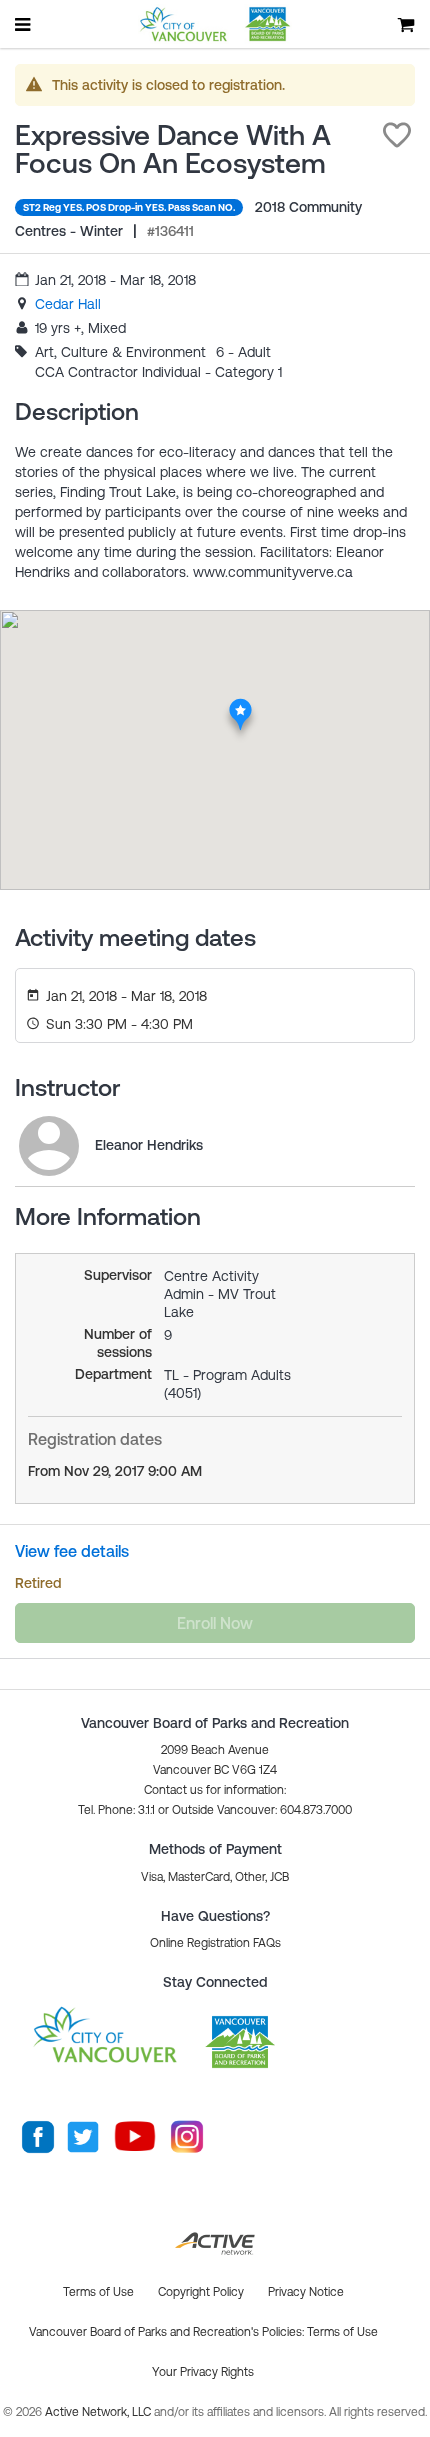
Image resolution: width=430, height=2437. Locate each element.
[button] (397, 135)
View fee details (72, 1551)
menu (24, 24)
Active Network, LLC (99, 2412)
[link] (68, 304)
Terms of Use (342, 2332)
